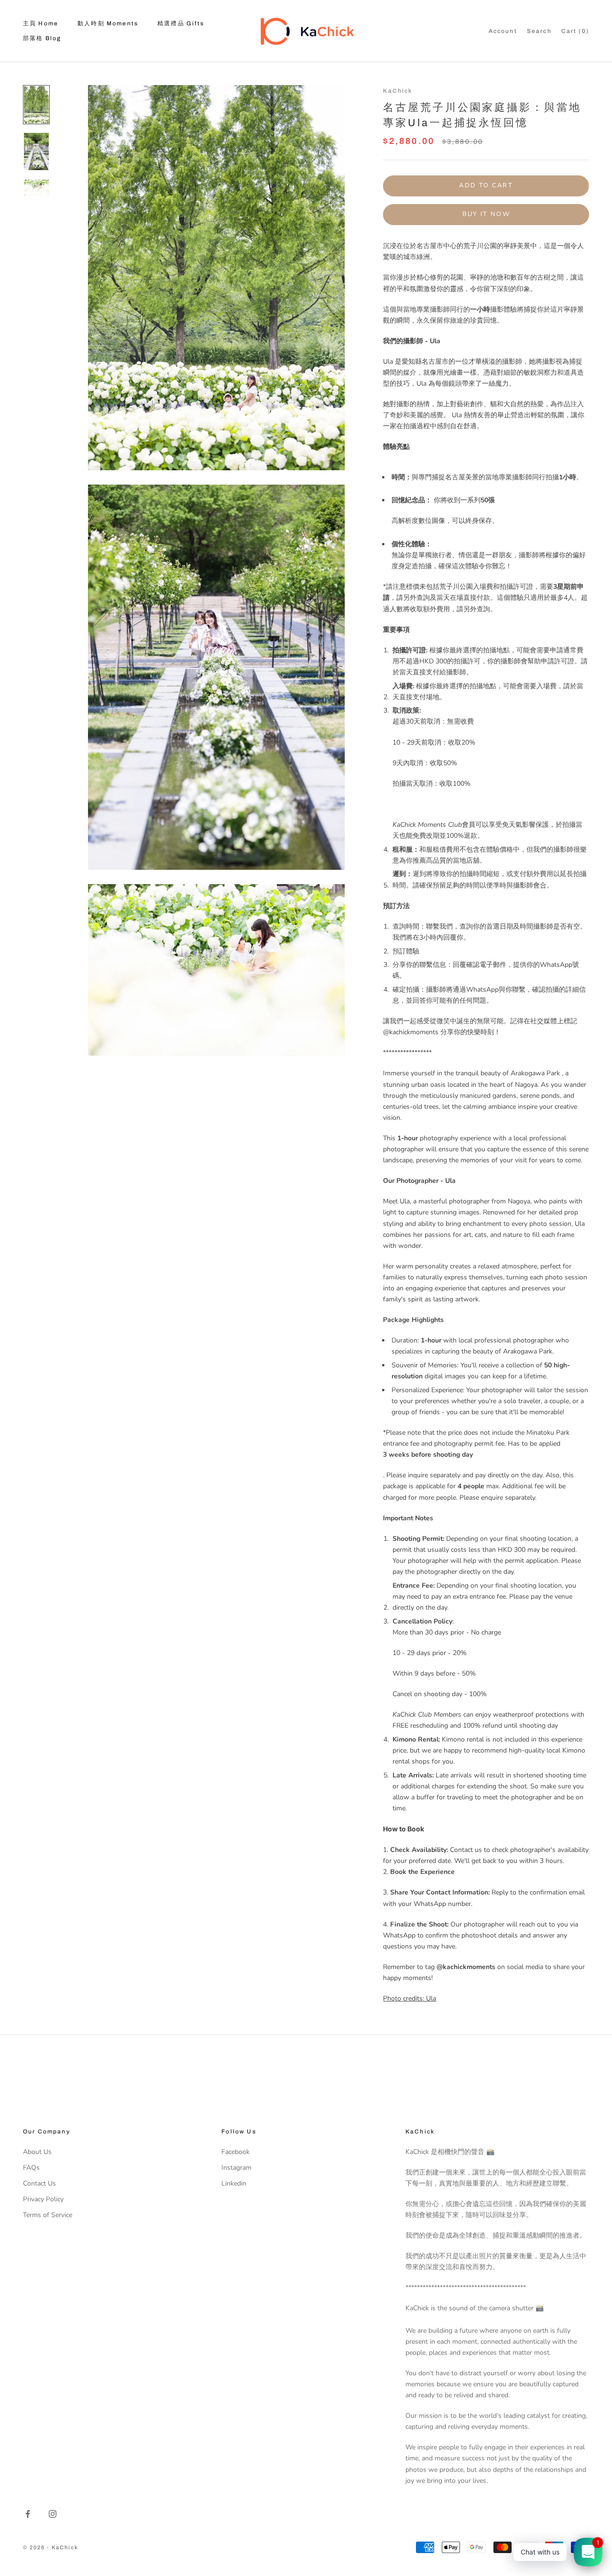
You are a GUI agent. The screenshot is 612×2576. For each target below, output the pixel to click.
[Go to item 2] (36, 152)
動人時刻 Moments (108, 23)
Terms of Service (48, 2215)
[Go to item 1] (36, 105)
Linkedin (234, 2183)
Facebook (235, 2152)
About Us (37, 2152)
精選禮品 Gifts (181, 23)
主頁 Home (41, 23)
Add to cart (486, 185)
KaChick (398, 91)
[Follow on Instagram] (53, 2514)
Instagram (236, 2168)
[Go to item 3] (36, 188)
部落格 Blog (42, 38)
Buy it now (486, 214)
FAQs (31, 2168)
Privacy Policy (43, 2199)
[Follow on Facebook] (28, 2514)
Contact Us (39, 2183)
